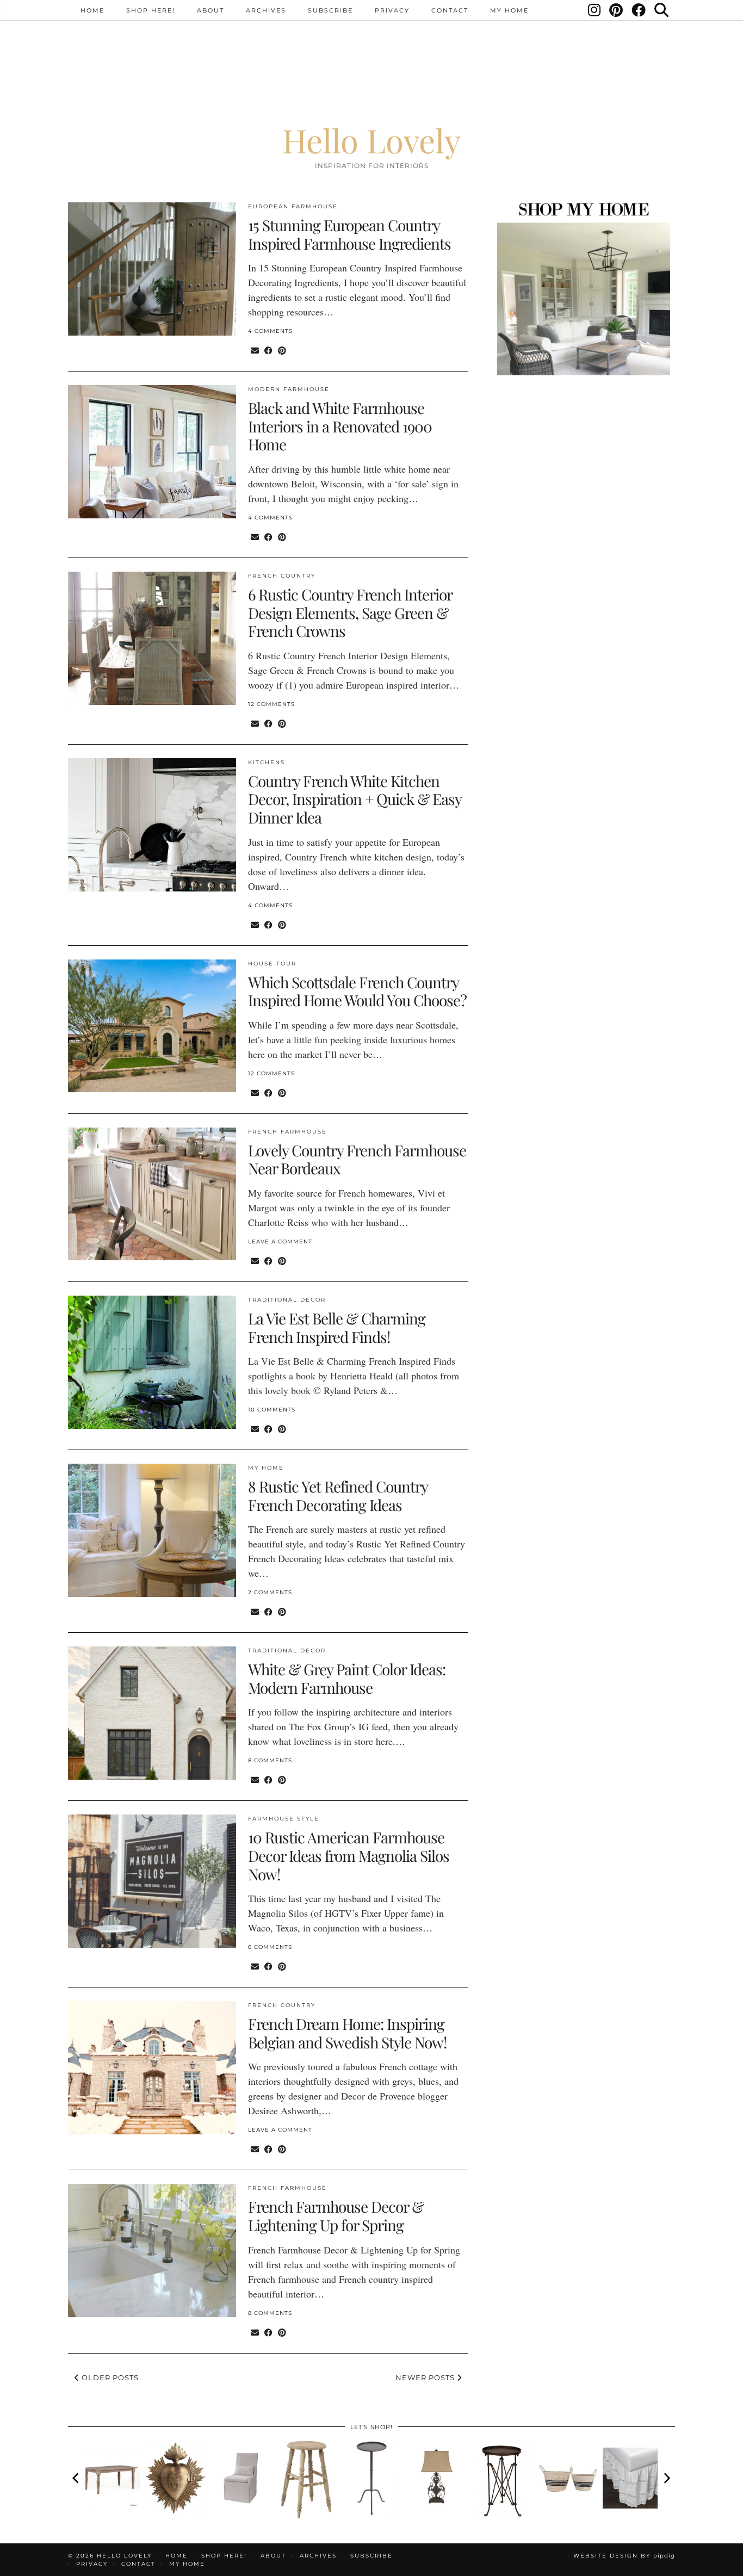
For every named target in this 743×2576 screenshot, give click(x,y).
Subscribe (330, 10)
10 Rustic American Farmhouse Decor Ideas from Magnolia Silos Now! (349, 1855)
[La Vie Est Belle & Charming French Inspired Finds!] (152, 1362)
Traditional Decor (287, 1300)
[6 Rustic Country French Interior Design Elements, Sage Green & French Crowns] (152, 638)
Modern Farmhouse (289, 389)
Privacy (392, 10)
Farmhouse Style (284, 1819)
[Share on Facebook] (268, 350)
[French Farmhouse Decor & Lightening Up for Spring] (152, 2250)
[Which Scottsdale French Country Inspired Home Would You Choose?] (152, 1026)
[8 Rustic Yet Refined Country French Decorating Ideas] (152, 1530)
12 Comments (271, 704)
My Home (509, 10)
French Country (282, 576)
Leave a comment (280, 1241)
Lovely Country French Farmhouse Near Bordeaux (357, 1159)
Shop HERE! (151, 10)
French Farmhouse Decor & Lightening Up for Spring (336, 2216)
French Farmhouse (287, 1132)
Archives (266, 10)
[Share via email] (255, 350)
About (210, 10)
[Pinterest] (617, 10)
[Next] (666, 2478)
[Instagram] (595, 10)
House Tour (272, 964)
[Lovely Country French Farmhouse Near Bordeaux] (152, 1194)
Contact (450, 10)
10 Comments (272, 1410)
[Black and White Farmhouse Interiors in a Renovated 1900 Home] (152, 452)
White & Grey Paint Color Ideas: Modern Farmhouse (347, 1678)
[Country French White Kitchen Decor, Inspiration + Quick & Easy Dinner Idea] (152, 825)
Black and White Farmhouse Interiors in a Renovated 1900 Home (340, 426)
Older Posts (109, 2377)
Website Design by (624, 2556)
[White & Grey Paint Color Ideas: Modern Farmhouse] (152, 1713)
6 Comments (270, 1947)
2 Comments (270, 1592)
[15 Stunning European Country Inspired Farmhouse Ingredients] (152, 269)
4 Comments (270, 331)
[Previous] (77, 2478)
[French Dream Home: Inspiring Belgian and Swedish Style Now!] (152, 2068)
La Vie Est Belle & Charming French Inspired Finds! (337, 1327)
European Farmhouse (293, 206)
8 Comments (270, 1760)
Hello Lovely (371, 140)
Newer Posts (426, 2377)
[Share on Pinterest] (282, 350)
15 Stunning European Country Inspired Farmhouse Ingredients (349, 234)
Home (92, 10)
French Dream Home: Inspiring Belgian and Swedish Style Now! (347, 2033)
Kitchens (267, 762)
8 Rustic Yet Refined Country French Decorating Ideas (338, 1496)
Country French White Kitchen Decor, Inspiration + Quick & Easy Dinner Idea (355, 799)
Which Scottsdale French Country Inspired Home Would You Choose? (357, 991)
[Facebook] (639, 10)
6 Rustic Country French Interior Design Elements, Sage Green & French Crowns (350, 612)
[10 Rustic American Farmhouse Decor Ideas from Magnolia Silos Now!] (152, 1881)
